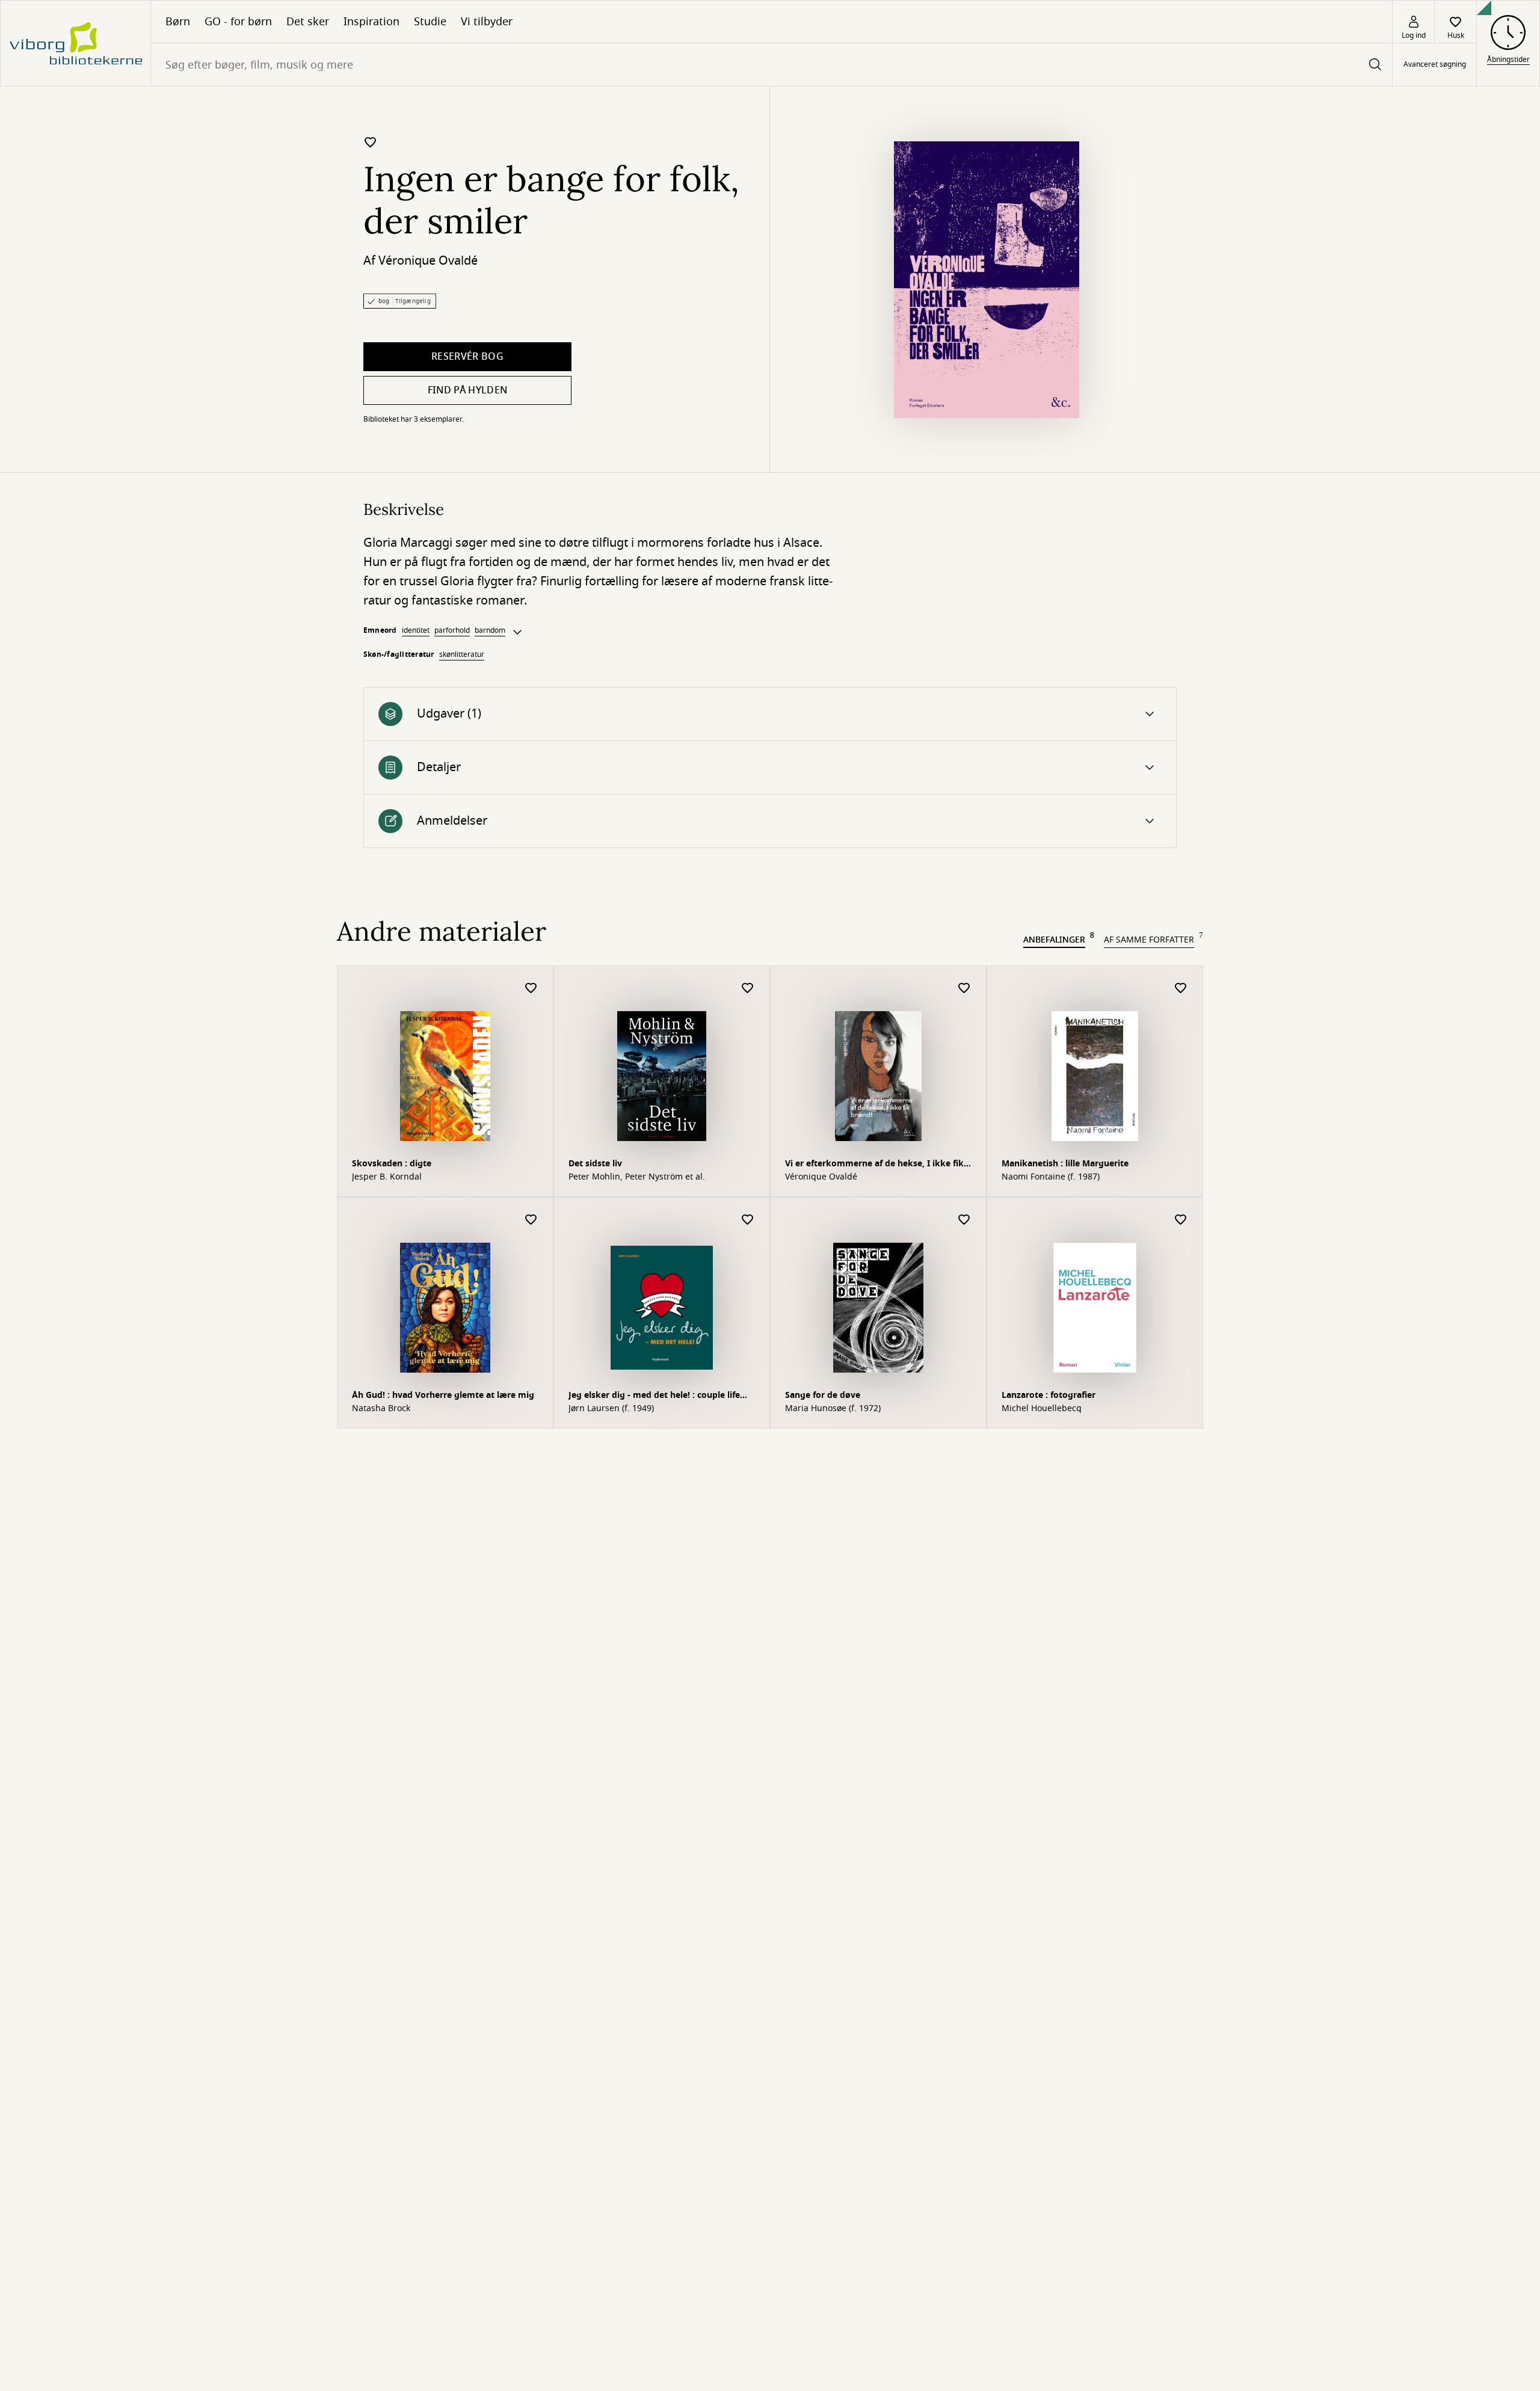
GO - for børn (238, 22)
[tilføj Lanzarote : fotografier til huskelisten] (1181, 1220)
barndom (490, 630)
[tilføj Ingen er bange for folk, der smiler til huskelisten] (371, 142)
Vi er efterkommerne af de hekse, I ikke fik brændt (874, 1165)
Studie (430, 22)
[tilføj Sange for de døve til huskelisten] (964, 1220)
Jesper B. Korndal (387, 1177)
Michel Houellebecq (1042, 1409)
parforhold (452, 630)
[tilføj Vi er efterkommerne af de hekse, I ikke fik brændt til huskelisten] (964, 989)
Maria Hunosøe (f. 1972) (833, 1409)
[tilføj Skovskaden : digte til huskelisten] (531, 989)
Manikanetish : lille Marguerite (1065, 1164)
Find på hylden (467, 390)
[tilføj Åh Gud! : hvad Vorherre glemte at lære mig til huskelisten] (531, 1220)
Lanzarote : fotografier (1049, 1395)
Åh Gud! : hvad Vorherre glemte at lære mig (443, 1395)
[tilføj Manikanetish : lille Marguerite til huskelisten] (1181, 989)
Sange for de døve (823, 1395)
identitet (416, 630)
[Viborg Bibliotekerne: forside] (75, 43)
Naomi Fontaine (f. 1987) (1051, 1177)
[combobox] (772, 65)
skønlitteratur (462, 654)
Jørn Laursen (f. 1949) (611, 1409)
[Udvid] (517, 632)
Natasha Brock (381, 1409)
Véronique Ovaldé (428, 261)
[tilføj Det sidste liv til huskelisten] (748, 989)
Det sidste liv (595, 1164)
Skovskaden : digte (392, 1164)
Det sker (308, 22)
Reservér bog (467, 357)
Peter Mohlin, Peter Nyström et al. (637, 1177)
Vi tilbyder (487, 22)
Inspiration (371, 22)
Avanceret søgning (1435, 65)
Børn (178, 22)
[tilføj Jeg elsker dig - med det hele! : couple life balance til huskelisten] (748, 1220)
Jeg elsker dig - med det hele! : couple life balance (654, 1396)
